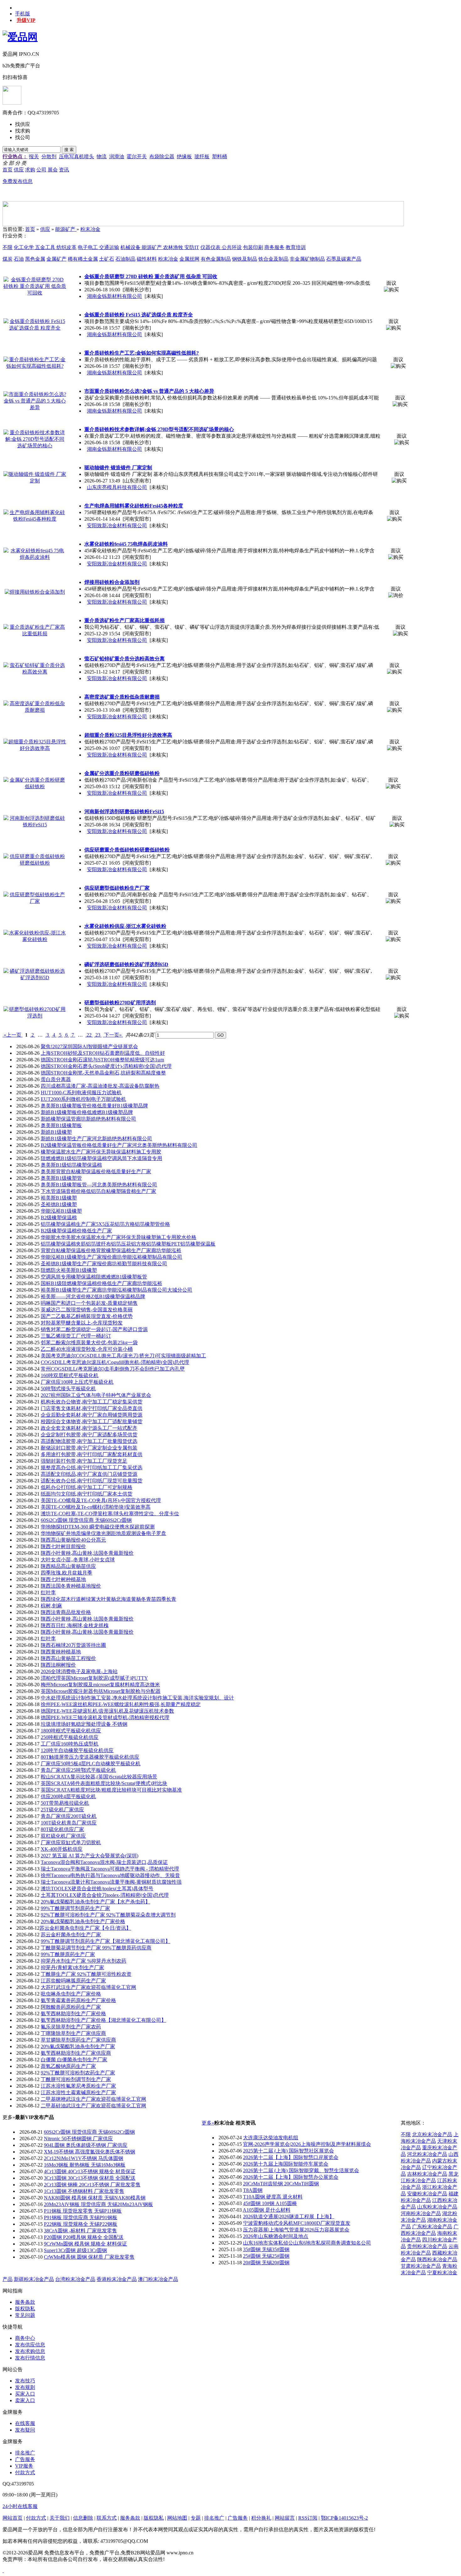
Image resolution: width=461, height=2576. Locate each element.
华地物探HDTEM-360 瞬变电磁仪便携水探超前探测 (98, 1527)
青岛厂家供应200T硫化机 (69, 1816)
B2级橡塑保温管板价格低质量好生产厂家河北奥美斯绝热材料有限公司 (119, 1145)
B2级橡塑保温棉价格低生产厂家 (76, 1231)
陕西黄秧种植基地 (61, 1652)
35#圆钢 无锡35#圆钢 (266, 2249)
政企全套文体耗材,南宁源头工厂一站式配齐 (89, 1428)
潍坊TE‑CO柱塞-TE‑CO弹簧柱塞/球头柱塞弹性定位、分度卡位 (110, 1514)
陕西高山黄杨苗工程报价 (68, 1658)
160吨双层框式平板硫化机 (70, 1375)
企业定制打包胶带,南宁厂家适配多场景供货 (89, 1435)
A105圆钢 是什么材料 (267, 2210)
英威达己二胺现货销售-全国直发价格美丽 (87, 1310)
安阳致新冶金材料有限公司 (117, 526)
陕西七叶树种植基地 (63, 1579)
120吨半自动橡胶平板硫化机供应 (77, 1750)
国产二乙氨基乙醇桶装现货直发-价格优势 (87, 1316)
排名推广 (25, 2453)
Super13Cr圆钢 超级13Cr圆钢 (75, 2250)
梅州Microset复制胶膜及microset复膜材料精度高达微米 (100, 1685)
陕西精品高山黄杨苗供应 (68, 1566)
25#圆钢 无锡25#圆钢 (266, 2256)
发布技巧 (25, 2381)
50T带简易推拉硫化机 (65, 1803)
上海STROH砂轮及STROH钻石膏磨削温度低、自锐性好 (103, 1053)
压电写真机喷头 (77, 156)
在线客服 (25, 2423)
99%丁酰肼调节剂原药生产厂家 (75, 1908)
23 (98, 1035)
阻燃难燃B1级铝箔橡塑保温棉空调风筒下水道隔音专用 (101, 1158)
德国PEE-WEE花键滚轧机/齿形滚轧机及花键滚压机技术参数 (107, 1711)
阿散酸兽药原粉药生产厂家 (71, 2007)
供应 (45, 229)
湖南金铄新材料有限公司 (114, 296)
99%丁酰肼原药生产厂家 (68, 1954)
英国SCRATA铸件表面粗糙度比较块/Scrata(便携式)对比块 (104, 1783)
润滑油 (117, 156)
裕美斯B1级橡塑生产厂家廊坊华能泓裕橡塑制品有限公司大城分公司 (117, 1290)
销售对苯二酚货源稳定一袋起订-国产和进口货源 (94, 1329)
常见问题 (25, 2315)
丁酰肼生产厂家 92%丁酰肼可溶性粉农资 (86, 1974)
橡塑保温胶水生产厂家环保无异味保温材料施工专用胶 (101, 1152)
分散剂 (49, 156)
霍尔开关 (137, 156)
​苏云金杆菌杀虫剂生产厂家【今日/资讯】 (85, 1928)
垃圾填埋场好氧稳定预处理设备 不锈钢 (84, 1724)
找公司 (23, 137)
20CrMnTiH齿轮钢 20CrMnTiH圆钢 (281, 2184)
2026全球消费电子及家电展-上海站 (79, 1671)
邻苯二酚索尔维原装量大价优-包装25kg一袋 (89, 1343)
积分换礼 (261, 2518)
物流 (102, 156)
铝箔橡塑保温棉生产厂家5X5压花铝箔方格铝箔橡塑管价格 (105, 1224)
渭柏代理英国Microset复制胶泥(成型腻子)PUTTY (94, 1678)
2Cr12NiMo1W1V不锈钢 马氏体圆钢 (84, 2158)
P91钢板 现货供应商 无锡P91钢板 (81, 2217)
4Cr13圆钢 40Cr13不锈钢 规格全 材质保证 (90, 2171)
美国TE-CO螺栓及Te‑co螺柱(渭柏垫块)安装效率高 (96, 1507)
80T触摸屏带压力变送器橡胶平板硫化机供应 (90, 1757)
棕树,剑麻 (51, 1606)
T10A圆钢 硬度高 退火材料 (273, 2197)
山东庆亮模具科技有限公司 (117, 487)
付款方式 (25, 2472)
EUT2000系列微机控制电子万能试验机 (83, 1099)
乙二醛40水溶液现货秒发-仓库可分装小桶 (87, 1349)
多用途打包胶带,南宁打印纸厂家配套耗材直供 (92, 1454)
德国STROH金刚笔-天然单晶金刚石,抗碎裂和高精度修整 (103, 1073)
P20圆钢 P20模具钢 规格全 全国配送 (84, 2237)
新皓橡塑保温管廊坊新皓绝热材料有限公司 (88, 1119)
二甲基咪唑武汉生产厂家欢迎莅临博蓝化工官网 (93, 2099)
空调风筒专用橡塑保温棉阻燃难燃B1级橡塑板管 (94, 1277)
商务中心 (25, 2338)
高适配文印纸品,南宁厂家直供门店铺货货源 (89, 1474)
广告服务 (25, 2459)
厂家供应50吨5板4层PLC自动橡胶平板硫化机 (91, 1764)
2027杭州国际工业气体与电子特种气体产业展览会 (96, 1395)
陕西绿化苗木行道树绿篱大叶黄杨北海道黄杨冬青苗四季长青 (109, 1599)
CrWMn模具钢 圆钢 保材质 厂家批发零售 (89, 2257)
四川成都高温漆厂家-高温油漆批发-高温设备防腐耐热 (100, 1086)
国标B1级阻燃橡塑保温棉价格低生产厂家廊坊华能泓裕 (101, 1283)
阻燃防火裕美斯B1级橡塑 (69, 1270)
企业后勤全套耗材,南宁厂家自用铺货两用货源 (92, 1415)
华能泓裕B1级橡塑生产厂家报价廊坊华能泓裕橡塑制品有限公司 (111, 1257)
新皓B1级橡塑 (56, 1132)
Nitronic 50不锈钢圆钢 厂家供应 (78, 2139)
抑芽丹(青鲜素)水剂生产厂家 (72, 1967)
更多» (208, 2123)
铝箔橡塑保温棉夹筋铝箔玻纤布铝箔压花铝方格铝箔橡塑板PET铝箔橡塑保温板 (128, 1244)
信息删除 (83, 2518)
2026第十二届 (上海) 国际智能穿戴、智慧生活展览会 (301, 2170)
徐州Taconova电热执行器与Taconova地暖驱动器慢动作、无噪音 (110, 1875)
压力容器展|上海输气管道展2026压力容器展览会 (296, 2230)
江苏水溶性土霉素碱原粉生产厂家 (78, 2092)
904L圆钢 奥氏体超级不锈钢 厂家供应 (86, 2145)
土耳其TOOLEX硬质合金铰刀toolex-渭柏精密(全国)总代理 (105, 1895)
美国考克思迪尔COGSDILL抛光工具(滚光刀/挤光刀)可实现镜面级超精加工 (123, 1356)
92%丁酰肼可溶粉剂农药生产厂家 (78, 2073)
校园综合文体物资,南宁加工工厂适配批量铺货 (92, 1421)
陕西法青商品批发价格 (66, 1612)
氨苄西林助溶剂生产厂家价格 (73, 2014)
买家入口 (25, 2394)
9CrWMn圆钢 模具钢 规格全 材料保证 (85, 2244)
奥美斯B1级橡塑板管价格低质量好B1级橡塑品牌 (94, 1106)
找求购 (23, 131)
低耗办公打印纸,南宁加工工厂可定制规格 (87, 1487)
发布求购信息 (30, 2351)
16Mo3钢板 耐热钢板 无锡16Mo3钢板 (85, 2165)
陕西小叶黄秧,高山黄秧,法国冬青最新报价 (87, 1553)
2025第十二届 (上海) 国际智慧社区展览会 (289, 2151)
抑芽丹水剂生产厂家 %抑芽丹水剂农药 (84, 1961)
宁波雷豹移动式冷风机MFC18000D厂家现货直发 (297, 2223)
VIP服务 (24, 2466)
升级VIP (26, 20)
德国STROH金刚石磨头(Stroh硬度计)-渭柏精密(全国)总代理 (106, 1066)
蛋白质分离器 (56, 1079)
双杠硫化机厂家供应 (63, 1836)
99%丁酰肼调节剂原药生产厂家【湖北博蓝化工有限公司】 (106, 1941)
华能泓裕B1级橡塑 (61, 1211)
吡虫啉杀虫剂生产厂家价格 (71, 1994)
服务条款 (25, 2302)
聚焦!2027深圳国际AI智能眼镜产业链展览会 (89, 1046)
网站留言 (285, 2518)
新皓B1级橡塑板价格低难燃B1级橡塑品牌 (87, 1112)
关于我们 (60, 2518)
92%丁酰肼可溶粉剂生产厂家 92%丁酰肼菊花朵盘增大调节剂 (108, 1915)
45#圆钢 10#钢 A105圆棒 (270, 2203)
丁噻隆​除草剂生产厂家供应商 (73, 2033)
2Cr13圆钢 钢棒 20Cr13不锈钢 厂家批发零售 (92, 2185)
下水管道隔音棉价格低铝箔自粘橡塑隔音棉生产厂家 (98, 1191)
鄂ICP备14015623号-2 (344, 2518)
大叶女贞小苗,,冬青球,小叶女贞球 (78, 1560)
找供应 (23, 124)
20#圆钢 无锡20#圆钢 (266, 2263)
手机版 (23, 14)
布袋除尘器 (162, 156)
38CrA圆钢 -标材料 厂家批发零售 (80, 2231)
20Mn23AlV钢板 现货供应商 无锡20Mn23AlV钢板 (98, 2204)
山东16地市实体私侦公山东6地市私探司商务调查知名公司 (307, 2243)
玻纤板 (202, 156)
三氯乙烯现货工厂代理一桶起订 (76, 1336)
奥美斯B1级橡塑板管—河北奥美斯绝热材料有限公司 (99, 1185)
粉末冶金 (90, 229)
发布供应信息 (30, 2345)
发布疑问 (25, 2430)
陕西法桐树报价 (58, 1665)
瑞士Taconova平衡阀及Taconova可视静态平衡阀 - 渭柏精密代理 (110, 1869)
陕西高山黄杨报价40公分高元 (73, 1540)
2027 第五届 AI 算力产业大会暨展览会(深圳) (90, 1856)
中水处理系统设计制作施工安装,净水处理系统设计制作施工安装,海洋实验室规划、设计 (137, 1698)
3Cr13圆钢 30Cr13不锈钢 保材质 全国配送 (90, 2178)
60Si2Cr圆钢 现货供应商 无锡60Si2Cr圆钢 (86, 1520)
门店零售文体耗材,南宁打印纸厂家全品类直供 (92, 1408)
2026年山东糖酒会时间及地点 (276, 2236)
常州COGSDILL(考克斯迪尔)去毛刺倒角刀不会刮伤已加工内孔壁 (113, 1369)
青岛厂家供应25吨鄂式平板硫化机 (78, 1770)
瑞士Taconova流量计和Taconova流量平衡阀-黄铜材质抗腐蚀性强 (111, 1882)
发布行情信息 (30, 2358)
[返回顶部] (3, 2571)
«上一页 (13, 1035)
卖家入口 (25, 2400)
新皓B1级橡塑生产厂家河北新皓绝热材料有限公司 (96, 1139)
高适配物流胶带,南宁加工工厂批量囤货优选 (89, 1441)
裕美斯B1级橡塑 (59, 1198)
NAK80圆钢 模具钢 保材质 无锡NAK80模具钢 (95, 2198)
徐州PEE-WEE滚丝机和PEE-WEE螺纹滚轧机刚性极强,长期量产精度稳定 (121, 1704)
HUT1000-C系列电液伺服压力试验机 (81, 1093)
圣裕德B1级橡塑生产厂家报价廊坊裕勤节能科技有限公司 (104, 1264)
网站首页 (13, 2518)
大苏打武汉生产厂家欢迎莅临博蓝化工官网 (88, 1987)
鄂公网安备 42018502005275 (197, 2559)
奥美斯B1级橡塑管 (61, 1178)
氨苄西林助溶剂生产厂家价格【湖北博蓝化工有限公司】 (103, 2020)
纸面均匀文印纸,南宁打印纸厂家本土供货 (87, 1494)
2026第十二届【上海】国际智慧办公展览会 (291, 2177)
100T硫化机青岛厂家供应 (69, 1823)
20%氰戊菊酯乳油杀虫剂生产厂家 (78, 2046)
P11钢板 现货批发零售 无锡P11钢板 (83, 2211)
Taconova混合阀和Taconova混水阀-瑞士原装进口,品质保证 (104, 1862)
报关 (34, 156)
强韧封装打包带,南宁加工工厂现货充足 (84, 1461)
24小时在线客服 (20, 2506)
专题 (196, 2518)
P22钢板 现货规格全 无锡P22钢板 (81, 2224)
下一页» (113, 1035)
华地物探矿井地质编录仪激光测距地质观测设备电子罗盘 (103, 1533)
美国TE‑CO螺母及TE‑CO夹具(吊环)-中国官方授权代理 (101, 1500)
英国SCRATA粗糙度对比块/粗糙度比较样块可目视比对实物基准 (111, 1790)
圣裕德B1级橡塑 (59, 1204)
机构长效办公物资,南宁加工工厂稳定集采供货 (92, 1402)
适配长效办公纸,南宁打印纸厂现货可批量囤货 (92, 1481)
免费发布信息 (18, 181)
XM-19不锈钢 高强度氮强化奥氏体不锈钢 (90, 2152)
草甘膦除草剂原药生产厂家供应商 (78, 2040)
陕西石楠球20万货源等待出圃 (73, 1645)
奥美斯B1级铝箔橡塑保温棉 (71, 1165)
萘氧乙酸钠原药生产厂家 (68, 2066)
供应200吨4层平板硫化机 (68, 1796)
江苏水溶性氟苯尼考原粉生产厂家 (78, 2086)
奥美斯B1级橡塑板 (61, 1125)
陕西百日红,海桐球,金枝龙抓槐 (75, 1625)
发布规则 (25, 2387)
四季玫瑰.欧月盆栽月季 (66, 1573)
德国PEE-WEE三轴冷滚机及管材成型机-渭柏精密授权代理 (105, 1717)
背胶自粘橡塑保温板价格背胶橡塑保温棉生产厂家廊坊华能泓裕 (111, 1250)
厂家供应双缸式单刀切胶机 (71, 1842)
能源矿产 (66, 229)
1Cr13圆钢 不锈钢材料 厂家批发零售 (84, 2191)
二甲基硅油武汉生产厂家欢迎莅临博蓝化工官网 (93, 2106)
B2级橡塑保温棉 (59, 1218)
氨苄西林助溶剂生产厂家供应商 (76, 2053)
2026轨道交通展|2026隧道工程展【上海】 (289, 2217)
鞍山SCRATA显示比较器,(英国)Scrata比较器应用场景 (99, 1777)
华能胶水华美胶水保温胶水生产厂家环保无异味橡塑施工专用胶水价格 (119, 1237)
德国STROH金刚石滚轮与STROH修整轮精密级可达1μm (102, 1060)
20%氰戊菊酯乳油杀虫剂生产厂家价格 (83, 1921)
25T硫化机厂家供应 (62, 1810)
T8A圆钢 (253, 2190)
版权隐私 (25, 2309)
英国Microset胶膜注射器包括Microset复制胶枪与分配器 (101, 1691)
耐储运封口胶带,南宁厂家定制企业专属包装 (89, 1448)
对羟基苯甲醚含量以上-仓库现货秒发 (82, 1323)
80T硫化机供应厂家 (62, 1829)
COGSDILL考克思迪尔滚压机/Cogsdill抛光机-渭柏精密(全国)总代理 (115, 1362)
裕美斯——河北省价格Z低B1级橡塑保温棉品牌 (93, 1296)
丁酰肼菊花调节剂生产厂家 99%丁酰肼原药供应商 (96, 1948)
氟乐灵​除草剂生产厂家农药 (71, 2027)
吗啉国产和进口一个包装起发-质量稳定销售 (89, 1303)
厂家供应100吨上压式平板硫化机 (77, 1382)
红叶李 (48, 1592)
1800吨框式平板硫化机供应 (71, 1731)
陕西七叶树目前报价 (63, 1546)
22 (89, 1035)
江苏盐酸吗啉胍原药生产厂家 (73, 1981)
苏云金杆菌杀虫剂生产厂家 (71, 1935)
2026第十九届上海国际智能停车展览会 (286, 2164)
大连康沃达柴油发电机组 (271, 2138)
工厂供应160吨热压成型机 (70, 1744)
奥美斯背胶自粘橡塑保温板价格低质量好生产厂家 (96, 1171)
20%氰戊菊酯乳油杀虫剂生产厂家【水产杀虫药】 (95, 1902)
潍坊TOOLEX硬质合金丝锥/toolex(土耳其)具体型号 (97, 1889)
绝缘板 (184, 156)
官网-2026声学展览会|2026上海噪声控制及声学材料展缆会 (307, 2144)
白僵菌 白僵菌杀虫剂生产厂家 (74, 2060)
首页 (30, 229)
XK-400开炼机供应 (62, 1849)
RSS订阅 (308, 2518)
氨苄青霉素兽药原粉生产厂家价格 (78, 2000)
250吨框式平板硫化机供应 (70, 1737)
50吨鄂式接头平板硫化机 (68, 1389)
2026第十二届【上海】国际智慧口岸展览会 (291, 2157)
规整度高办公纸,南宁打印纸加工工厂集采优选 (92, 1468)
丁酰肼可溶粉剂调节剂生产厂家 (76, 2079)
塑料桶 (220, 156)
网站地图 (177, 2518)
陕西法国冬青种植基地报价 (71, 1586)
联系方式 (107, 2518)
